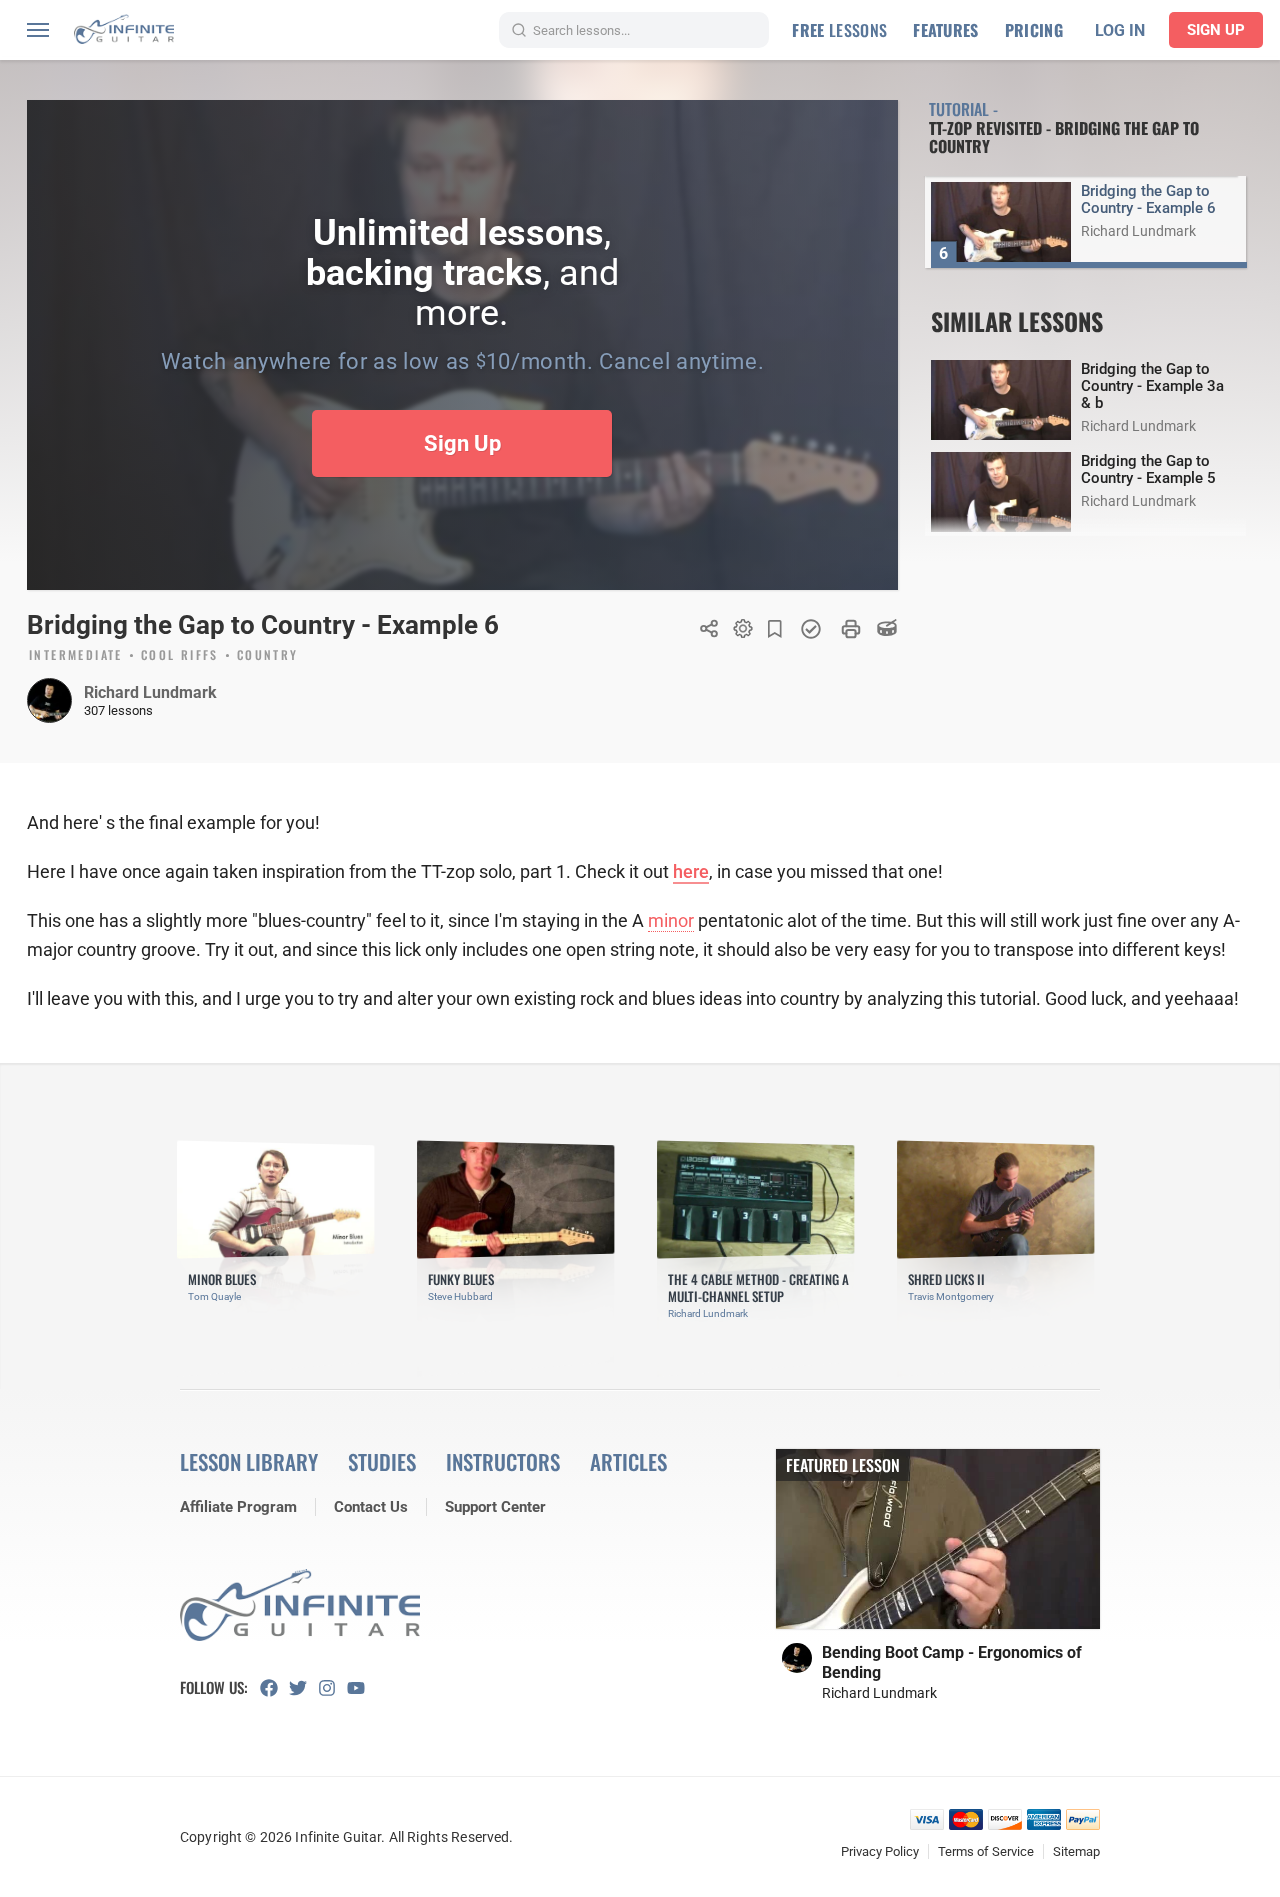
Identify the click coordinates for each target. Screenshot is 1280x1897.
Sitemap (1076, 1851)
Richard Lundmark (150, 692)
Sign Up (1216, 30)
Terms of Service (986, 1851)
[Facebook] (274, 1688)
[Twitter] (303, 1688)
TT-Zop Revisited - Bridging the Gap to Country (1064, 137)
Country (268, 656)
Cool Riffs (180, 656)
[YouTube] (361, 1688)
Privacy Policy (880, 1851)
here (691, 871)
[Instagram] (332, 1688)
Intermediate (76, 656)
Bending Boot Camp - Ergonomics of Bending (952, 1662)
